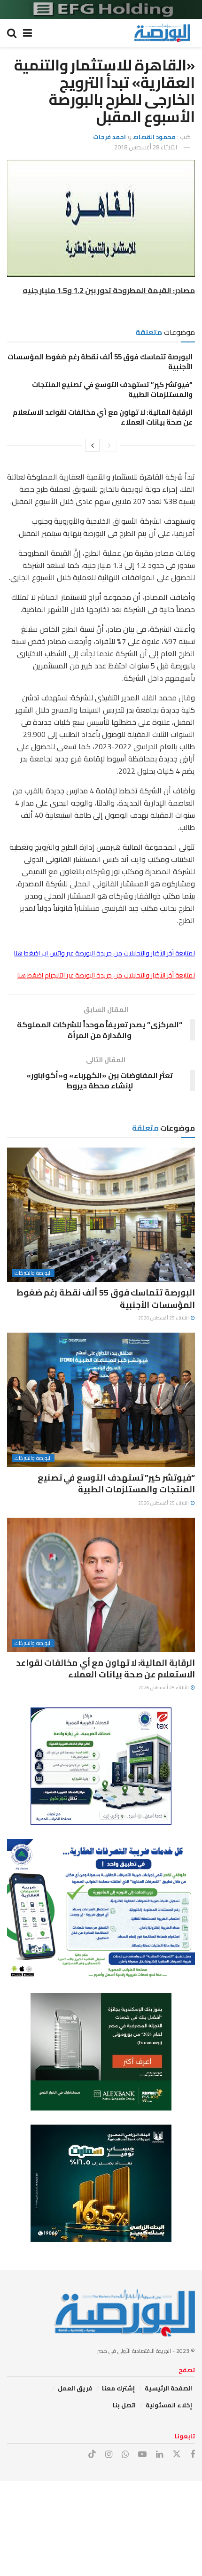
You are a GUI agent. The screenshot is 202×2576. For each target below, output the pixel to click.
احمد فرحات (109, 137)
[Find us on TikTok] (92, 2454)
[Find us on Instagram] (109, 2455)
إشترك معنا (118, 2388)
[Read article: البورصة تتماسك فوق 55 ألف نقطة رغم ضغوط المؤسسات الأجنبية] (101, 1215)
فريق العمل (75, 2388)
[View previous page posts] (109, 445)
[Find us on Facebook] (193, 2455)
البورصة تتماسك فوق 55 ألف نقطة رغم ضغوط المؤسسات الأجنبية (100, 362)
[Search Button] (12, 33)
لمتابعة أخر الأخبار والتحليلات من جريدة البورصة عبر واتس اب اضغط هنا (105, 953)
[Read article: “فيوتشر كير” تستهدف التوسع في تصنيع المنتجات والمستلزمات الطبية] (101, 1400)
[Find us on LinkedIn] (159, 2455)
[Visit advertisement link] (101, 9)
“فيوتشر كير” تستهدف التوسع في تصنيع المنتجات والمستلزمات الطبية (112, 389)
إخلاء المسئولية (169, 2405)
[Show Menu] (27, 33)
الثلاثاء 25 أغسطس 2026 (164, 1318)
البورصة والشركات (33, 1273)
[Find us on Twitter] (177, 2454)
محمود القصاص (154, 137)
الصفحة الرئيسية (168, 2388)
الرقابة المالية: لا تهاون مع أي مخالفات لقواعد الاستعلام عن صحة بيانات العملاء (103, 417)
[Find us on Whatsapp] (125, 2455)
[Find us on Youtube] (142, 2455)
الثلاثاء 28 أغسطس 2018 (146, 147)
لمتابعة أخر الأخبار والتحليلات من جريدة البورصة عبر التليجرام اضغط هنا (106, 975)
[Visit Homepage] (162, 33)
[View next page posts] (93, 445)
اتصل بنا (124, 2405)
